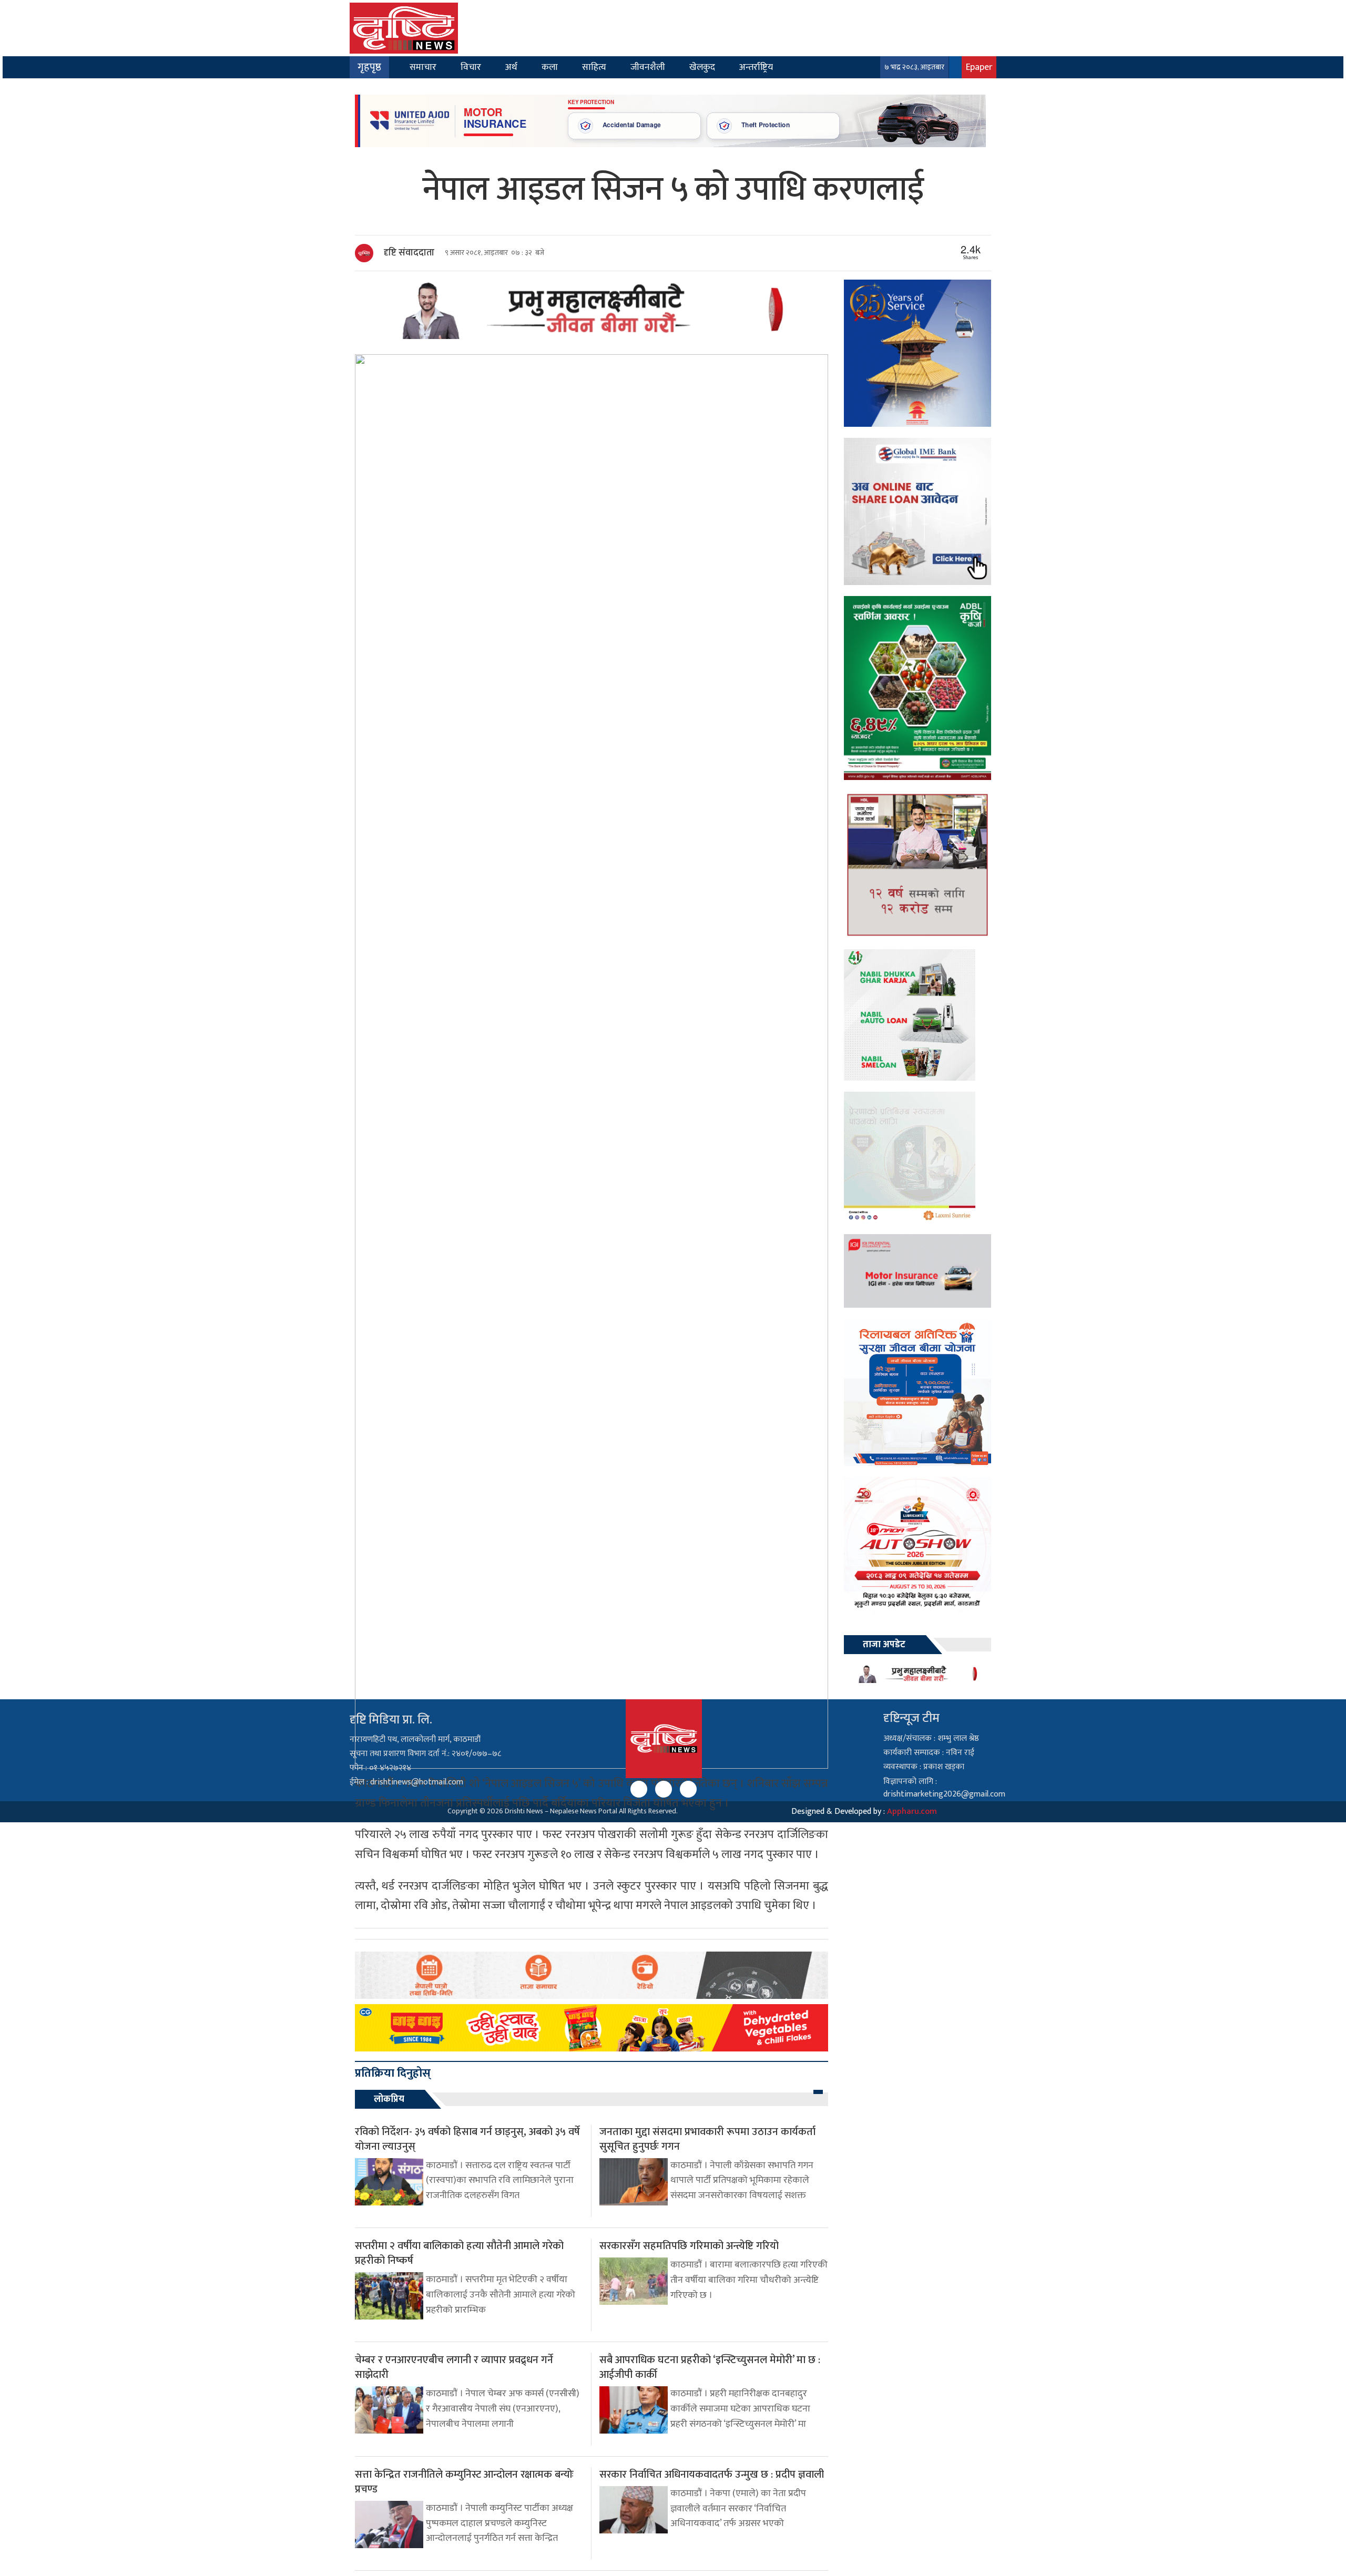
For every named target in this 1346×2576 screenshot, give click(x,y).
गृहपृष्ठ (369, 67)
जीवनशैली (648, 67)
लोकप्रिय (389, 2099)
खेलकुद (702, 67)
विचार (471, 67)
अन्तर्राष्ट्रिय (756, 67)
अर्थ (511, 67)
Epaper (979, 67)
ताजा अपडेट (884, 1645)
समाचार (423, 67)
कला (550, 67)
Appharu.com (912, 1812)
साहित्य (594, 67)
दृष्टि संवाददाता (409, 253)
